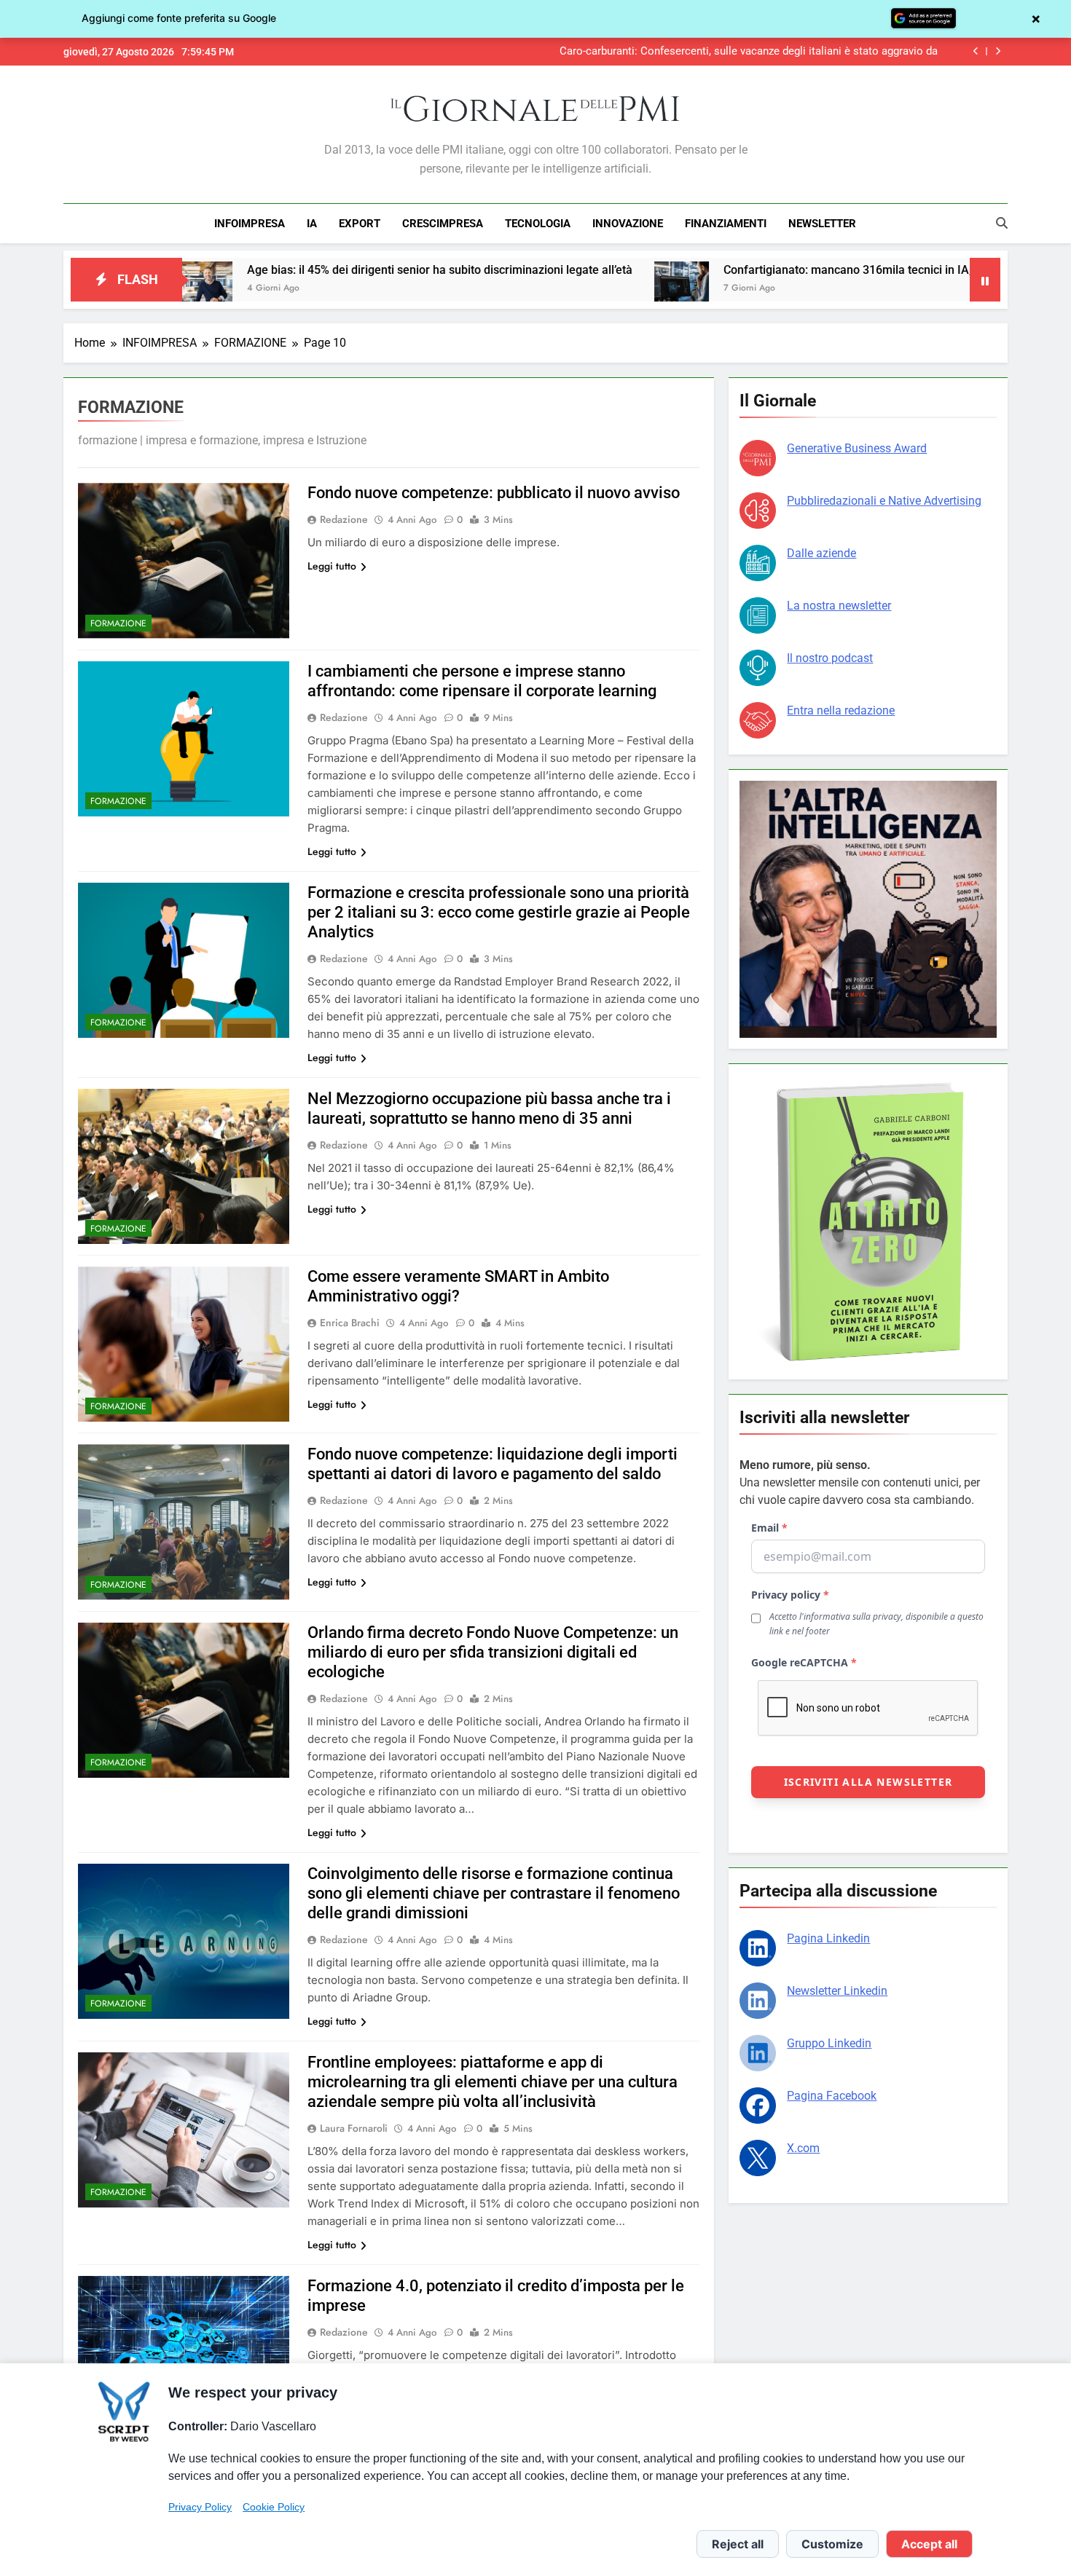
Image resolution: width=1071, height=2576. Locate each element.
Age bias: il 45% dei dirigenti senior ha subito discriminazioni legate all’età (268, 270)
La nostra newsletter (839, 606)
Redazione (344, 519)
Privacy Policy (200, 2507)
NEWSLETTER (822, 224)
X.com (803, 2148)
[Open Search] (1002, 223)
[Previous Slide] (976, 51)
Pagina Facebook (832, 2096)
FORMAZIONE (118, 623)
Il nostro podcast (830, 658)
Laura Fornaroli (354, 2128)
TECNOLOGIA (538, 224)
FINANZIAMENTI (726, 224)
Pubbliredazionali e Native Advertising (884, 501)
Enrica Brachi (350, 1323)
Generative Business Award (857, 448)
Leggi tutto (332, 566)
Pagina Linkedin (828, 1938)
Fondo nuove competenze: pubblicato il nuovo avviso (494, 493)
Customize (832, 2544)
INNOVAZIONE (628, 224)
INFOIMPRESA (250, 224)
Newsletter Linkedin (837, 1991)
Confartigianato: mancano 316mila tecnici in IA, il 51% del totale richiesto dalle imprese (780, 270)
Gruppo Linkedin (829, 2043)
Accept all (929, 2544)
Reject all (738, 2544)
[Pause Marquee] (985, 280)
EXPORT (360, 224)
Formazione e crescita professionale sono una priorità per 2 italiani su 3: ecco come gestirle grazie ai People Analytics (499, 912)
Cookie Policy (274, 2507)
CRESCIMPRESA (443, 224)
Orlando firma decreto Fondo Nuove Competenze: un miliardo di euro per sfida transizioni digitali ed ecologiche (493, 1652)
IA (312, 224)
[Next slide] (998, 51)
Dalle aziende (821, 553)
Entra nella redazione (841, 710)
